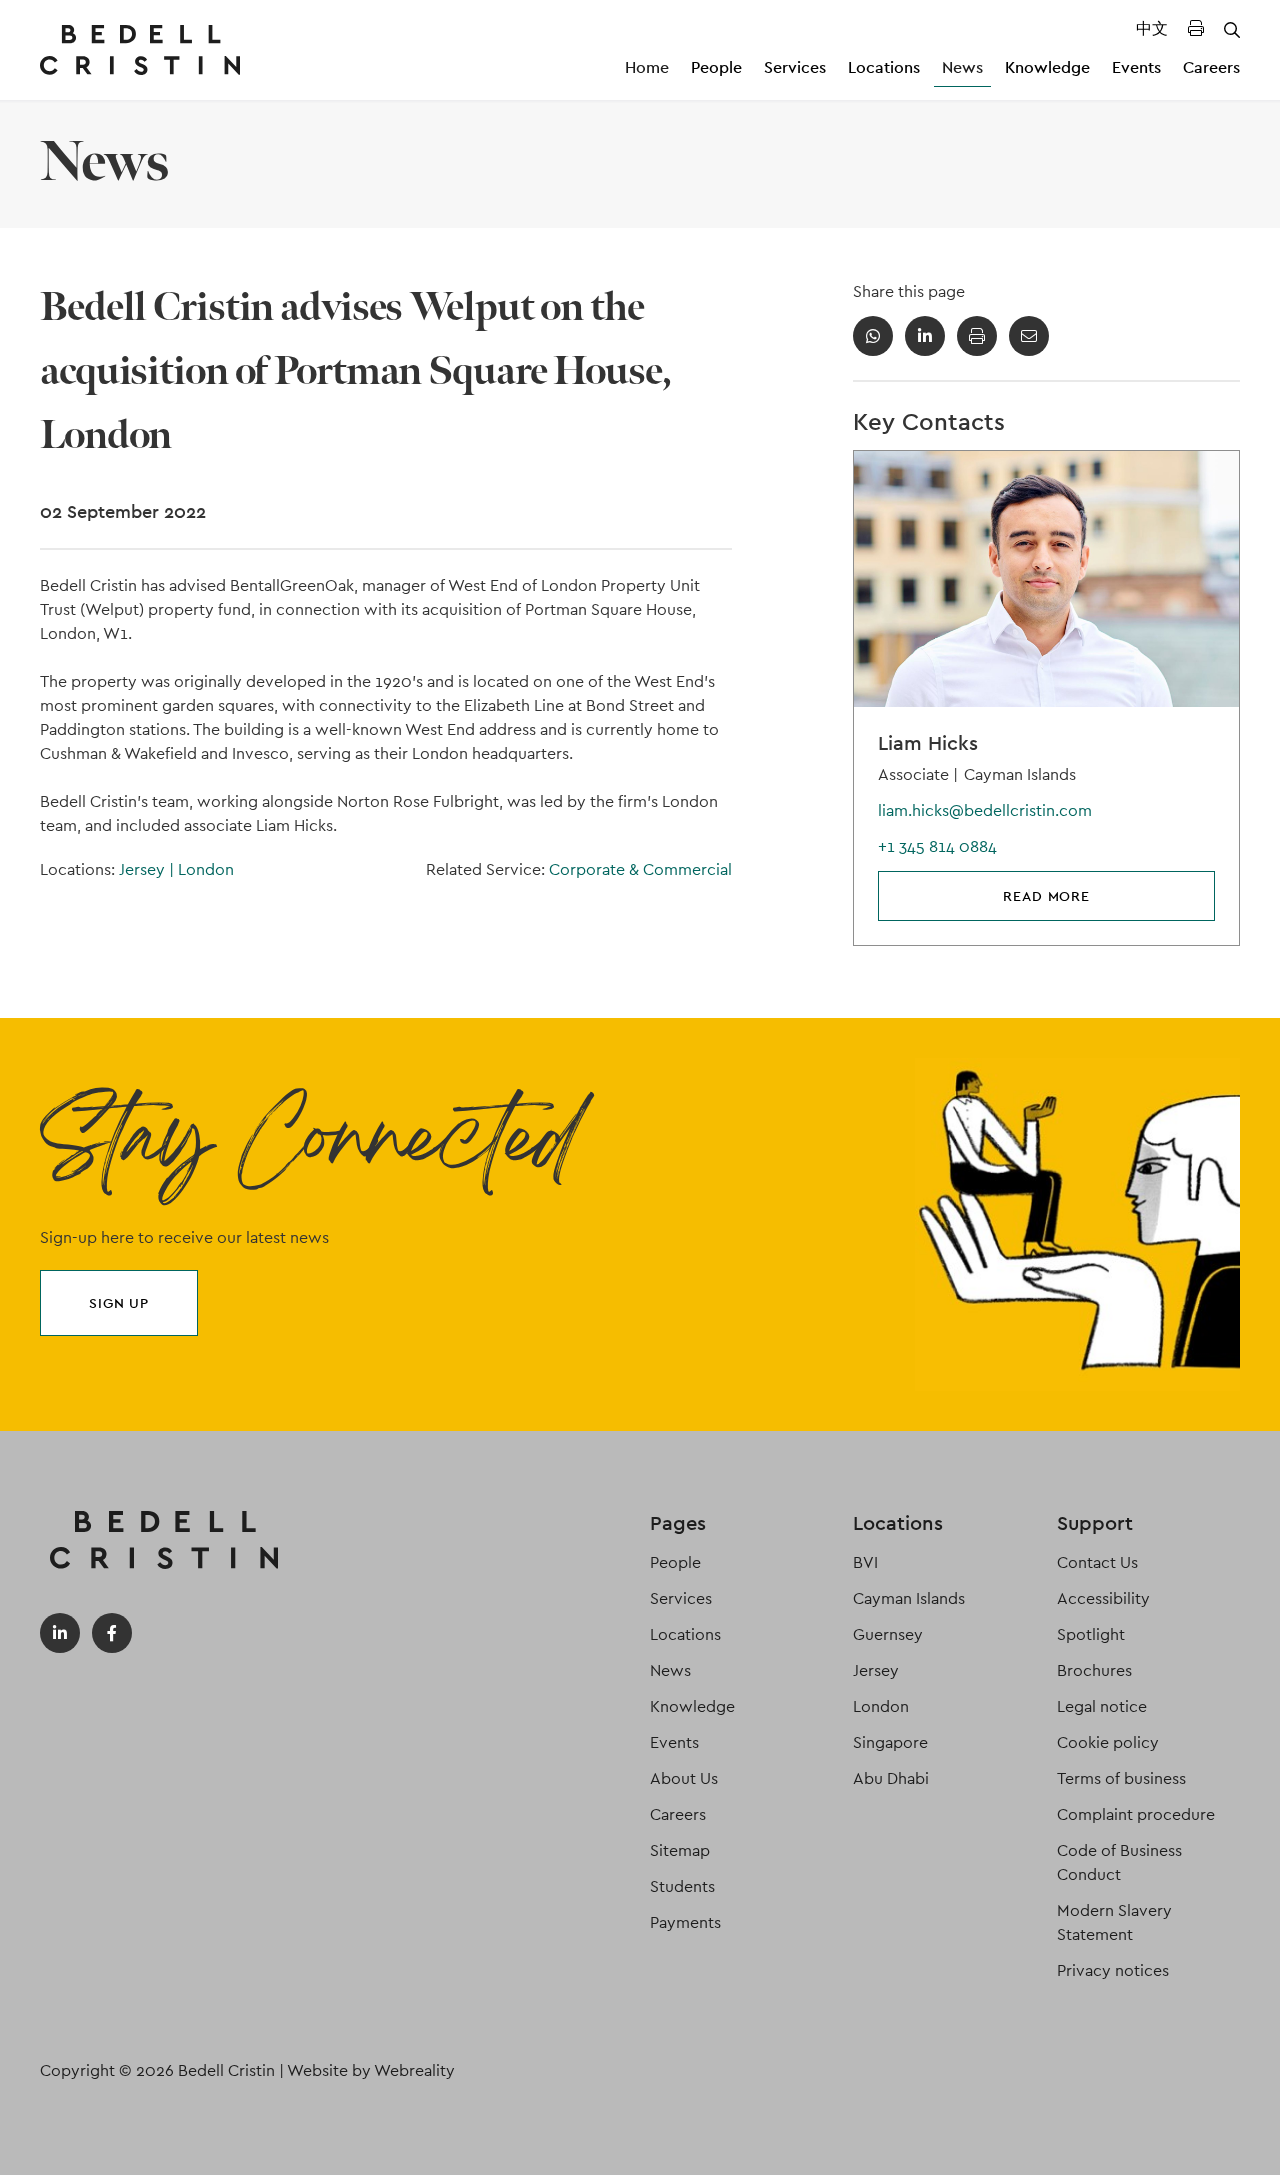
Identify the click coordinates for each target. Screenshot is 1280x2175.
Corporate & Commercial (640, 869)
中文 (1152, 28)
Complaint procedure (1136, 1814)
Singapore (890, 1742)
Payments (685, 1922)
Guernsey (888, 1634)
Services (795, 67)
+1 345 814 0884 (937, 846)
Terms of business (1121, 1778)
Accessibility (1103, 1598)
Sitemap (680, 1850)
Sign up (119, 1303)
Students (682, 1886)
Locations (884, 67)
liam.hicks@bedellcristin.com (985, 810)
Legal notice (1102, 1706)
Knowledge (1047, 67)
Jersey (146, 869)
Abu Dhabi (891, 1778)
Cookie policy (1108, 1742)
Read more (1046, 896)
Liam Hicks (928, 743)
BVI (865, 1562)
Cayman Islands (909, 1598)
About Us (684, 1778)
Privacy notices (1113, 1970)
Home (647, 67)
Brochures (1094, 1670)
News (962, 67)
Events (1136, 67)
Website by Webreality (371, 2070)
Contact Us (1097, 1562)
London (206, 869)
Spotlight (1091, 1634)
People (716, 67)
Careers (1211, 67)
